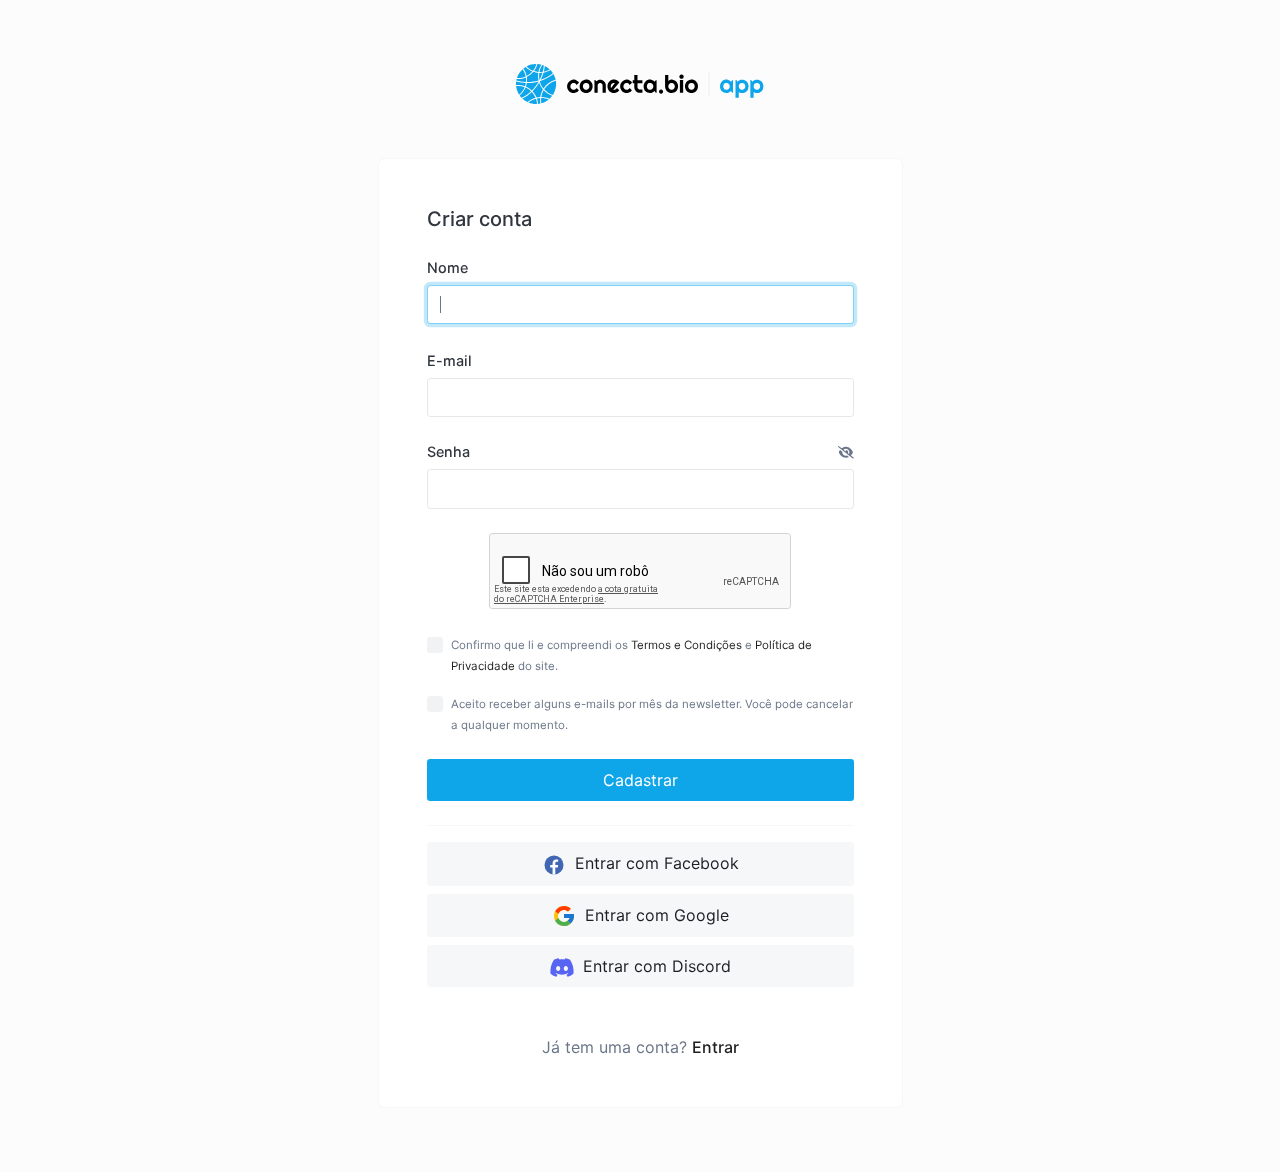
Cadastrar (640, 780)
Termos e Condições (686, 645)
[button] (846, 452)
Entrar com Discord (654, 966)
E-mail (449, 360)
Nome (447, 267)
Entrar (715, 1047)
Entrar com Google (654, 915)
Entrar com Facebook (654, 863)
